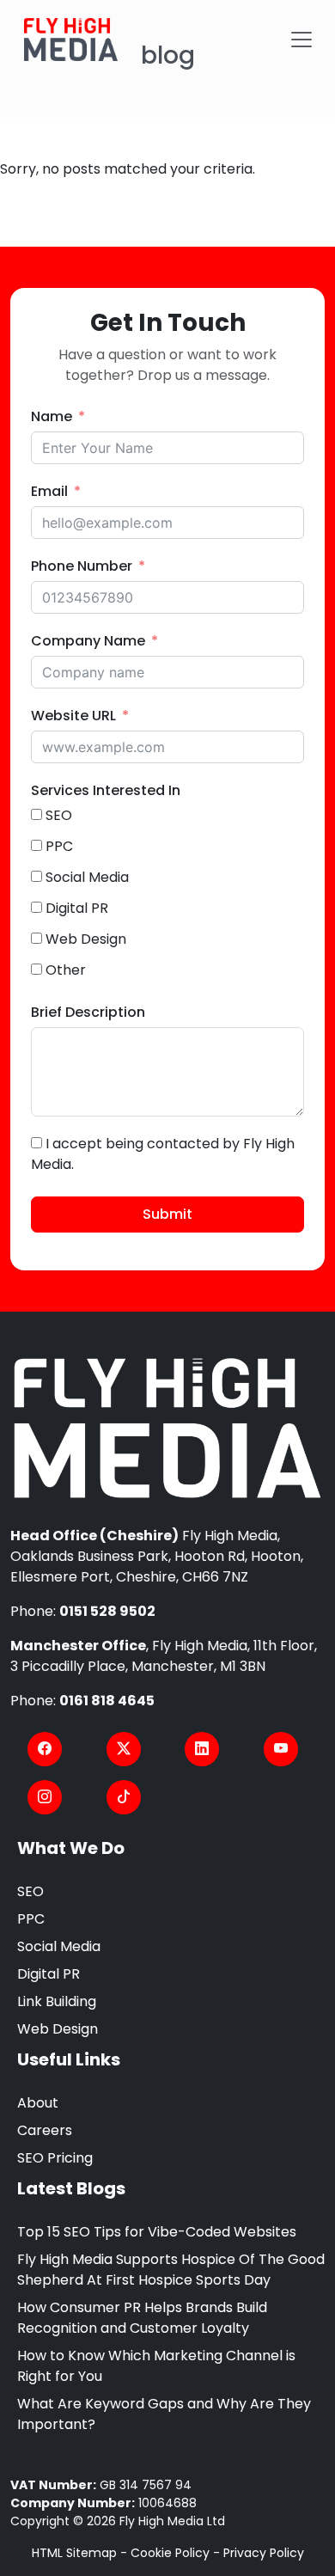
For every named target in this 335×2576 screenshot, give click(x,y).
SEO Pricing (55, 2158)
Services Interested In (106, 790)
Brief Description (88, 1012)
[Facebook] (45, 1749)
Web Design (58, 2029)
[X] (124, 1749)
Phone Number (82, 566)
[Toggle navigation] (301, 40)
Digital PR (49, 1974)
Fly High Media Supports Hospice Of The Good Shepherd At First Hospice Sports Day (171, 2270)
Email (49, 491)
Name (52, 416)
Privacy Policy (264, 2553)
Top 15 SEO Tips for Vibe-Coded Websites (157, 2232)
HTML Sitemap (74, 2553)
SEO (30, 1891)
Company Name (88, 641)
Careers (45, 2130)
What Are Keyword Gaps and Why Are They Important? (164, 2414)
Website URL (73, 716)
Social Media (59, 1946)
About (38, 2103)
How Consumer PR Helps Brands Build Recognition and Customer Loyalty (142, 2318)
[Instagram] (45, 1797)
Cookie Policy (170, 2553)
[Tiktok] (124, 1797)
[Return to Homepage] (167, 1429)
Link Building (57, 2001)
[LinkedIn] (202, 1749)
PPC (31, 1919)
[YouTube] (281, 1749)
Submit (167, 1214)
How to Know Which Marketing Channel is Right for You (156, 2366)
